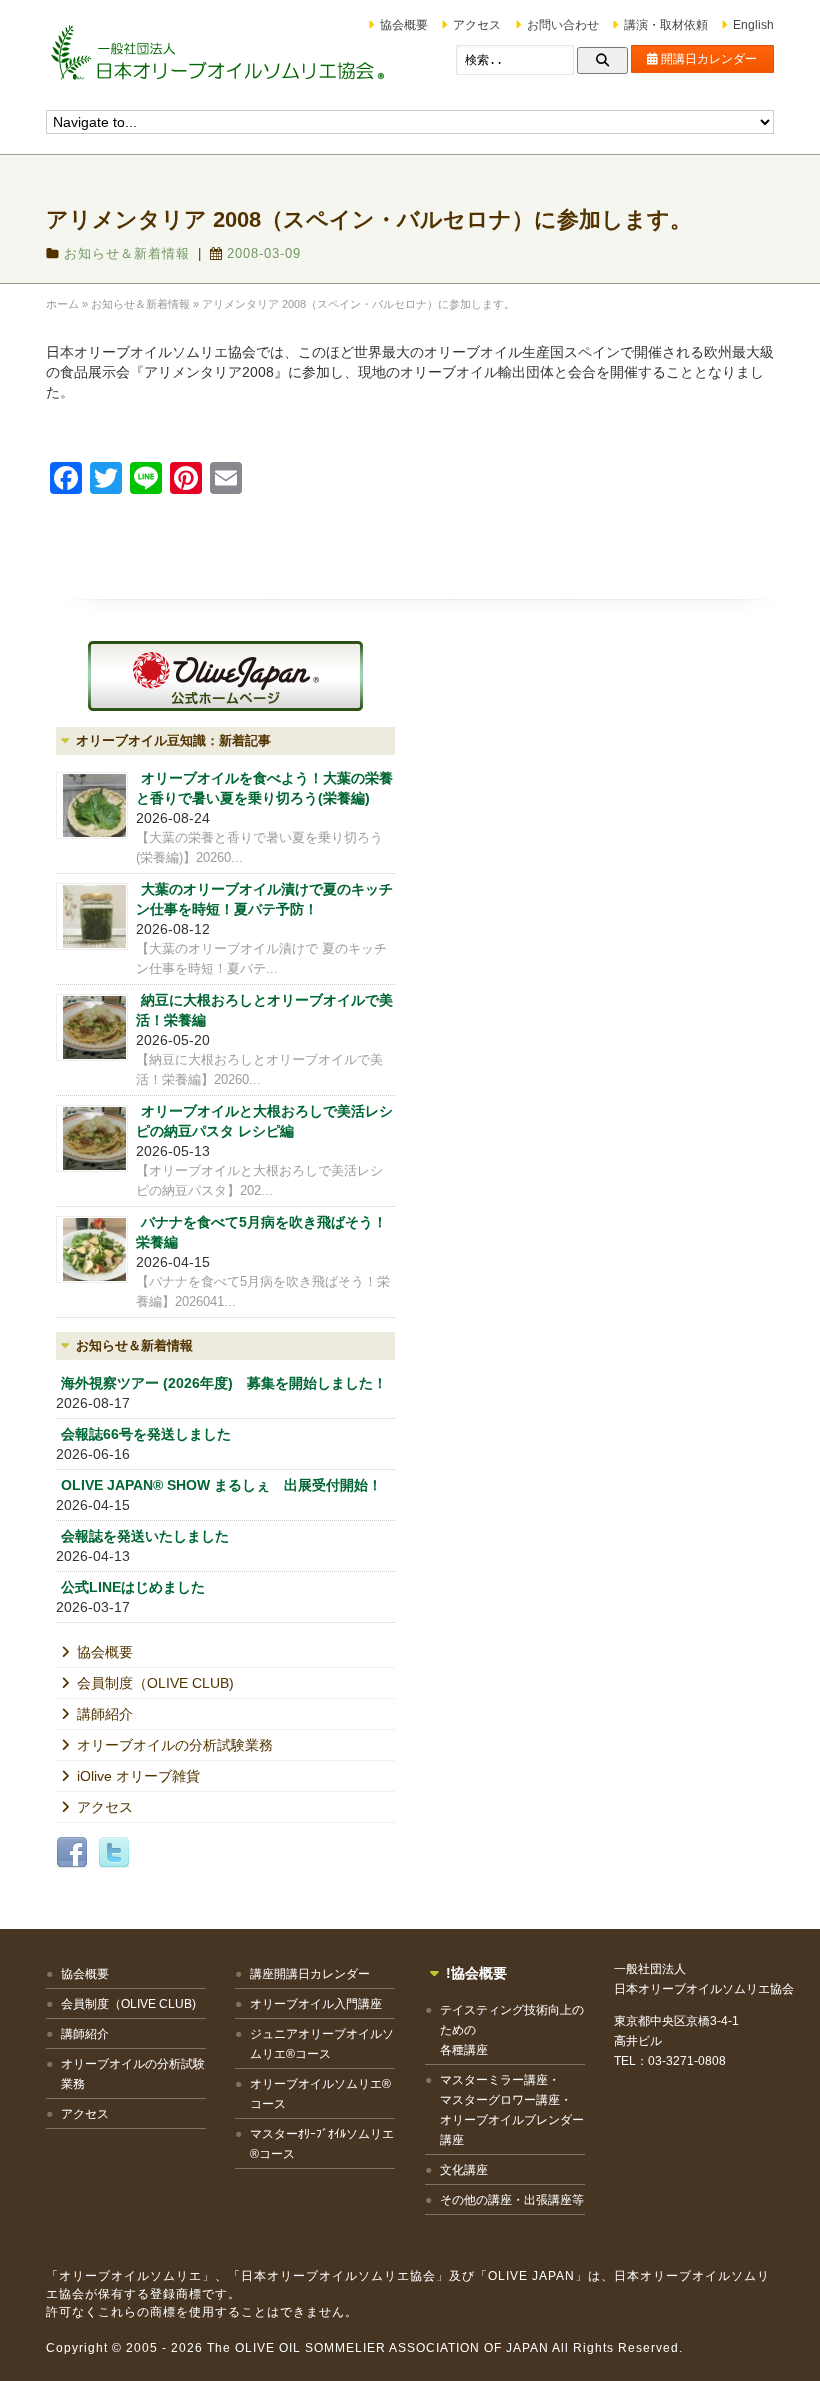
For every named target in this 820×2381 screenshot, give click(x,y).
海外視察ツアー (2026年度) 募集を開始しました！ (224, 1383)
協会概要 (404, 25)
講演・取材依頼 (666, 25)
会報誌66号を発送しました (146, 1434)
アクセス (477, 25)
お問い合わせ (563, 25)
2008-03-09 (264, 253)
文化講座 (464, 2170)
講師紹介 (105, 1714)
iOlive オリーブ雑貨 (138, 1776)
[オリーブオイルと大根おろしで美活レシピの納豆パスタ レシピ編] (92, 1138)
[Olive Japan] (225, 676)
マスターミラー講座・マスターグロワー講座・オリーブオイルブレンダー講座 (512, 2110)
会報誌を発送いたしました (145, 1536)
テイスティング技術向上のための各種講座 (512, 2030)
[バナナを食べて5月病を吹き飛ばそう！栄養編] (92, 1249)
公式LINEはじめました (133, 1587)
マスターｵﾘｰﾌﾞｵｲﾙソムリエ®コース (322, 2144)
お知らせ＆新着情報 (127, 253)
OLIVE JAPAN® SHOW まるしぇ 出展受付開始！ (221, 1485)
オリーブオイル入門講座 (316, 2004)
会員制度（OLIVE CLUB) (155, 1683)
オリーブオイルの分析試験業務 (175, 1745)
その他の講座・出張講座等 (512, 2200)
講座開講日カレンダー (310, 1974)
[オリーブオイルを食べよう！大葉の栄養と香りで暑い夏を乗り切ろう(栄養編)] (92, 805)
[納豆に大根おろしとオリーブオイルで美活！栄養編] (92, 1027)
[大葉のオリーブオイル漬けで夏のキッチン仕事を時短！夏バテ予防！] (92, 916)
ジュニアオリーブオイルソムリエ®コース (322, 2044)
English (753, 25)
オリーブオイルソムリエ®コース (320, 2094)
